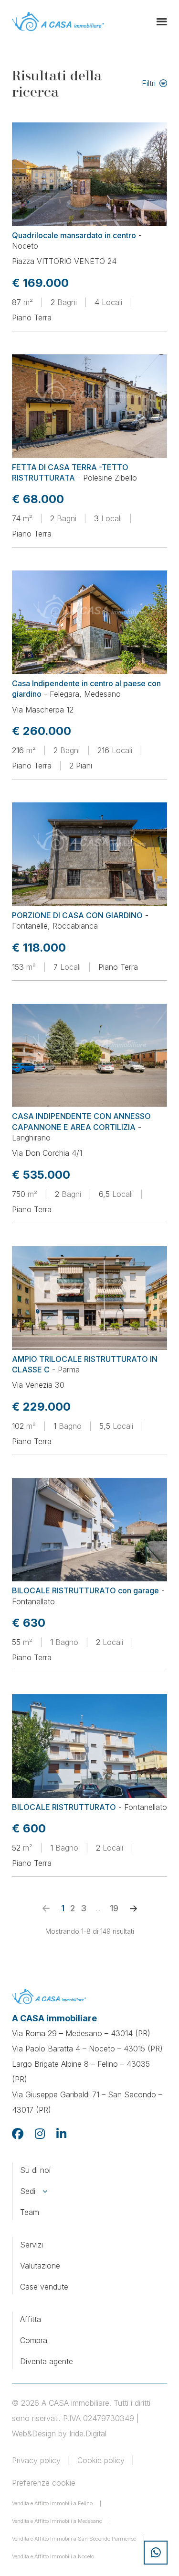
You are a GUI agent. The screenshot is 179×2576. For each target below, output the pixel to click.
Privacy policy (36, 2460)
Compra (34, 2340)
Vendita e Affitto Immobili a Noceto (53, 2556)
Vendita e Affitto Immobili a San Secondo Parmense (74, 2539)
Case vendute (44, 2287)
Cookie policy (101, 2460)
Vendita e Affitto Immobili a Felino (52, 2503)
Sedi (28, 2191)
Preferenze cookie (44, 2483)
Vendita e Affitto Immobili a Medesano (57, 2521)
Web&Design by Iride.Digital (59, 2433)
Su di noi (35, 2170)
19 (114, 1908)
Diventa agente (47, 2361)
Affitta (31, 2319)
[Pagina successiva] (134, 1908)
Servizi (32, 2245)
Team (30, 2212)
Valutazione (40, 2266)
